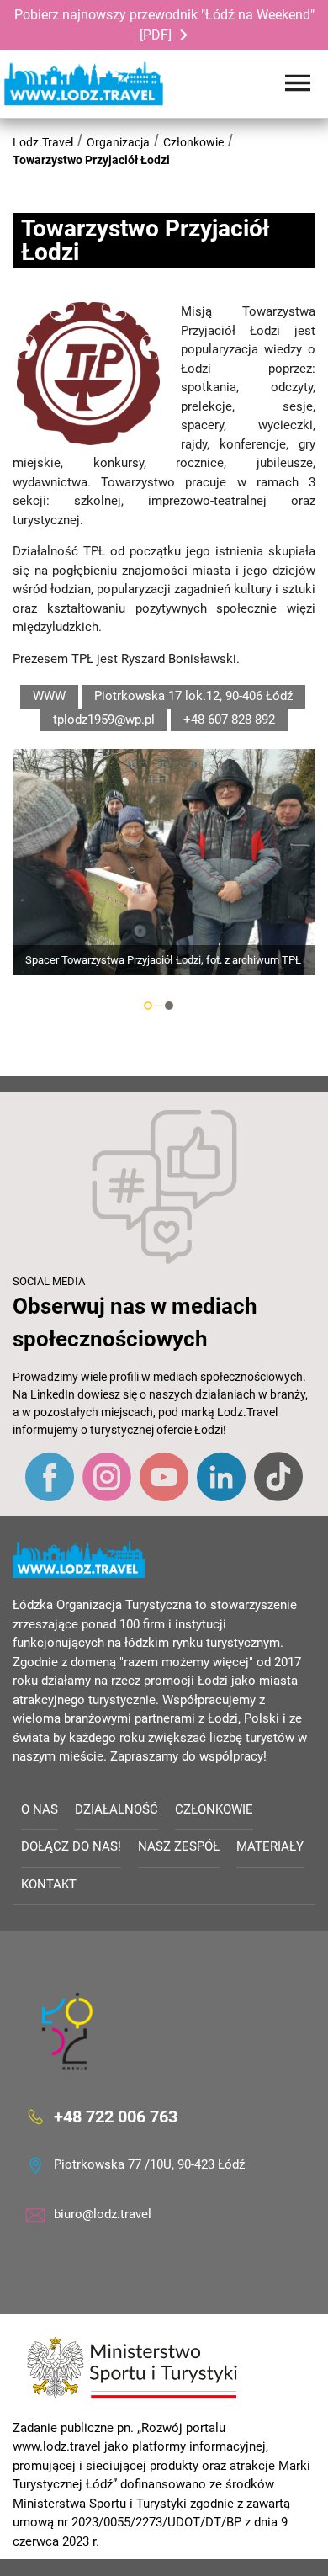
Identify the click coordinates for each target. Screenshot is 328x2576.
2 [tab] (169, 1006)
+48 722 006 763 (116, 2117)
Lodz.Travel (43, 142)
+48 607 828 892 (229, 720)
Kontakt (49, 1884)
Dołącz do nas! (71, 1846)
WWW (49, 696)
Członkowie (193, 142)
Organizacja (118, 142)
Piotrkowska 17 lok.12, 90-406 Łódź (193, 696)
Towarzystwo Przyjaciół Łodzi (91, 160)
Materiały (270, 1846)
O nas (40, 1809)
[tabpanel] (164, 862)
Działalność (116, 1809)
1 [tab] (148, 1006)
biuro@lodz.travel (103, 2214)
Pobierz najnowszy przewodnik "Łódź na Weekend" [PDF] (164, 25)
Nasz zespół (179, 1846)
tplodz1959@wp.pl (104, 720)
